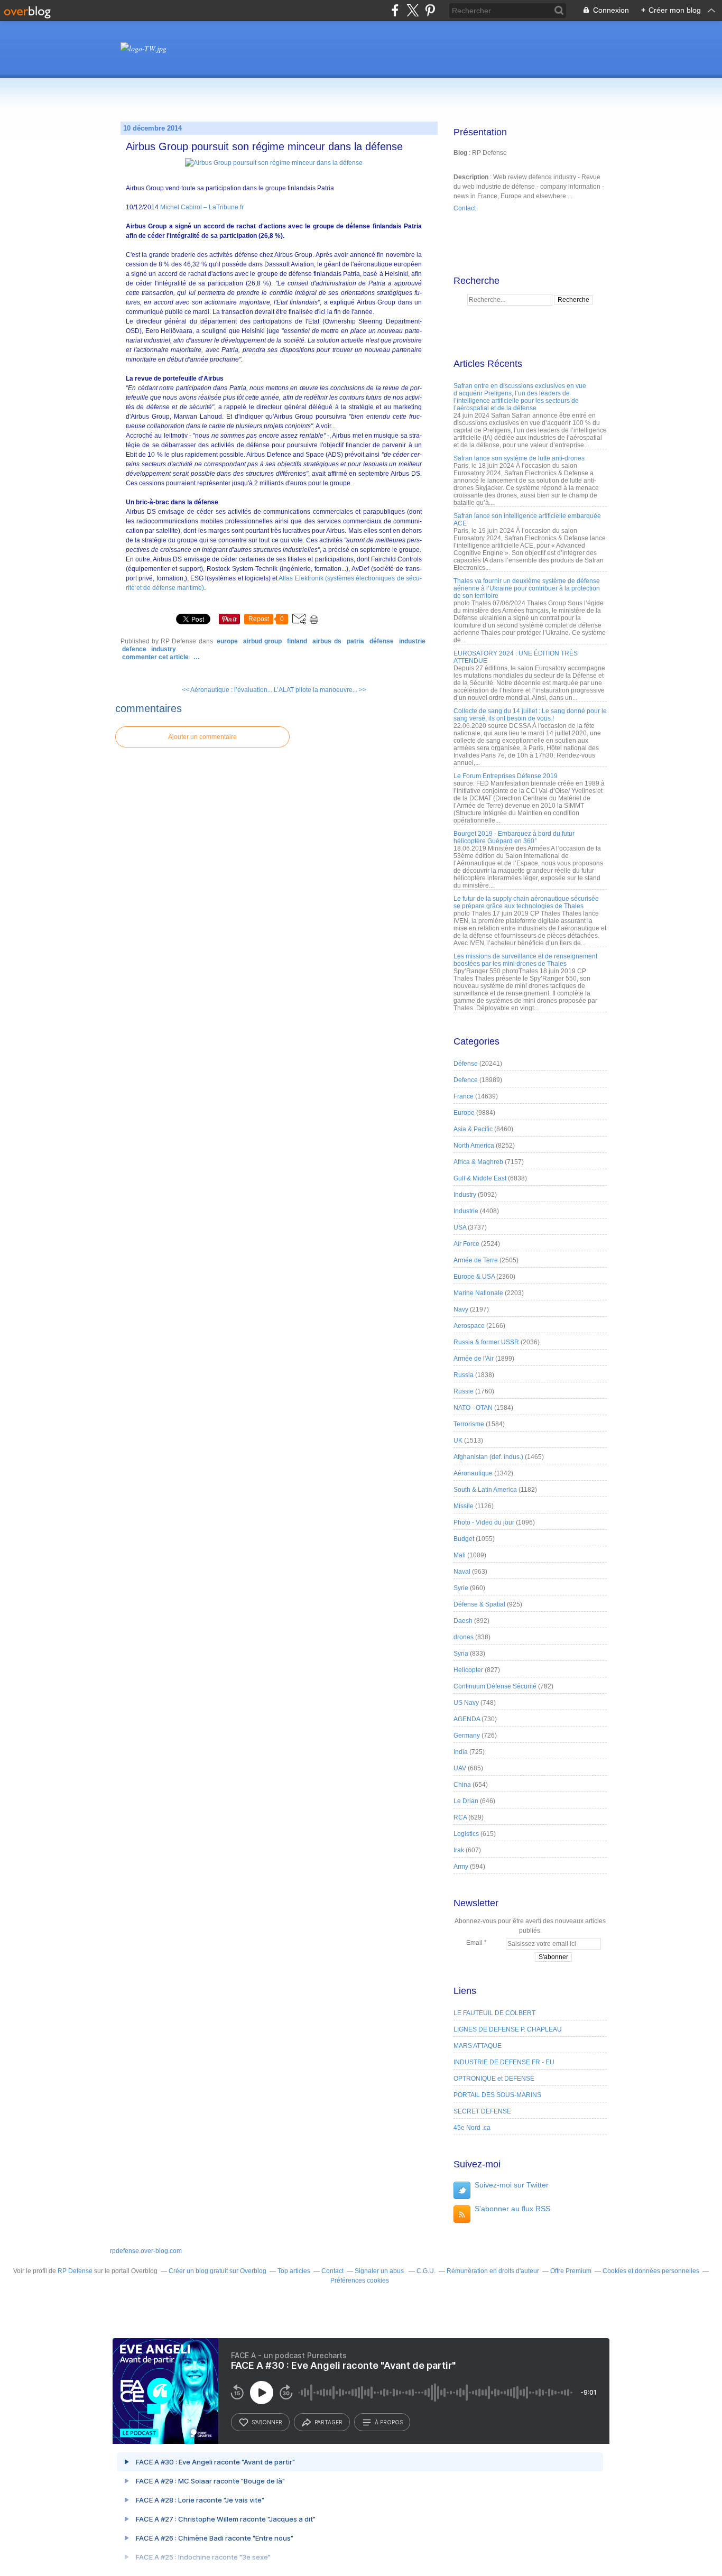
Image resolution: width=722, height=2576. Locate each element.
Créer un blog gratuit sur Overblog (217, 2271)
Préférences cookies (360, 2280)
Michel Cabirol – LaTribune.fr (202, 207)
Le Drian (466, 1801)
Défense (382, 641)
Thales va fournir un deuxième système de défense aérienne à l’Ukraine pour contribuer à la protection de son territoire (527, 588)
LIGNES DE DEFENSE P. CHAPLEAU (508, 2029)
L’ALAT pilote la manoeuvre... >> (320, 690)
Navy (461, 1309)
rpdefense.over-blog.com (146, 2251)
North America (474, 1146)
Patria (355, 641)
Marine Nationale (478, 1293)
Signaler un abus (380, 2271)
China (462, 1785)
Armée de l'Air (474, 1359)
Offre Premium (571, 2271)
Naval (462, 1572)
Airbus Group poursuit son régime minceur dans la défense (264, 146)
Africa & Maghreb (478, 1162)
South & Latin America (485, 1490)
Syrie (461, 1588)
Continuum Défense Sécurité (495, 1686)
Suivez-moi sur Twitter (512, 2185)
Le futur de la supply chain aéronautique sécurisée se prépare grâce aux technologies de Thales (526, 902)
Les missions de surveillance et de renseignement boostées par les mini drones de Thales (525, 960)
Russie (464, 1391)
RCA (460, 1817)
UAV (460, 1768)
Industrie (412, 641)
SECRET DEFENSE (482, 2111)
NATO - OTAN (473, 1408)
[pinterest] (430, 10)
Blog (460, 153)
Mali (460, 1555)
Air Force (466, 1244)
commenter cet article (156, 657)
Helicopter (468, 1670)
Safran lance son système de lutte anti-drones (519, 458)
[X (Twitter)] (413, 10)
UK (458, 1441)
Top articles (294, 2271)
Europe (227, 641)
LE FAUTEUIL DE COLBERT (494, 2013)
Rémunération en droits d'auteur (493, 2271)
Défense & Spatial (479, 1604)
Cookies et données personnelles (651, 2271)
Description (472, 177)
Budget (464, 1539)
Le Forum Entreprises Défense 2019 (506, 776)
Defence (134, 649)
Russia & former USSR (486, 1342)
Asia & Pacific (473, 1129)
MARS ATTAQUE (478, 2046)
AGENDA (467, 1719)
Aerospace (469, 1326)
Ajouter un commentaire (202, 737)
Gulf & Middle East (480, 1178)
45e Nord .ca (472, 2128)
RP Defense (75, 2271)
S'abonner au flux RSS (512, 2209)
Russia (464, 1375)
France (464, 1096)
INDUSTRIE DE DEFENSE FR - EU (504, 2062)
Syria (461, 1654)
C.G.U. (426, 2271)
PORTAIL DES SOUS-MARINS (497, 2095)
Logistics (466, 1834)
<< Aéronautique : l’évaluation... (227, 690)
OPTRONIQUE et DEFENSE (494, 2079)
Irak (459, 1850)
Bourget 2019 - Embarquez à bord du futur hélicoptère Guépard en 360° (514, 837)
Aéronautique (473, 1473)
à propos (389, 2422)
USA (460, 1227)
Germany (467, 1735)
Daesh (463, 1621)
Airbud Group (262, 641)
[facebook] (395, 10)
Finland (297, 641)
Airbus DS (327, 641)
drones (464, 1637)
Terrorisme (469, 1424)
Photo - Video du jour (484, 1522)
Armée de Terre (476, 1260)
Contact (465, 208)
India (461, 1752)
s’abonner (267, 2422)
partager (328, 2422)
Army (461, 1867)
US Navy (466, 1703)
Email (474, 1943)
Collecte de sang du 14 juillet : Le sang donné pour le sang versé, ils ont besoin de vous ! (530, 715)
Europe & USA (474, 1277)
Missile (464, 1506)
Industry (164, 649)
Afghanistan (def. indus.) (488, 1457)
